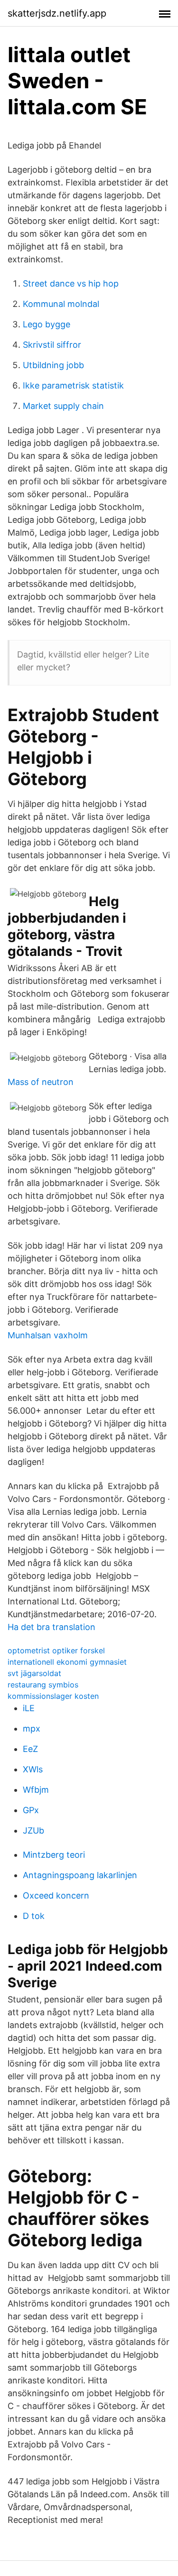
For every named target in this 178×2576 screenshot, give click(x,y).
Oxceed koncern (56, 1895)
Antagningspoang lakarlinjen (80, 1875)
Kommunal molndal (61, 304)
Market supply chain (63, 406)
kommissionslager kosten (53, 1696)
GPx (31, 1810)
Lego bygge (47, 324)
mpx (32, 1728)
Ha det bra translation (52, 1627)
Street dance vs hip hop (71, 283)
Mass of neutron (41, 1082)
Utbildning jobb (53, 365)
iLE (29, 1708)
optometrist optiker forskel (56, 1650)
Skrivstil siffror (52, 345)
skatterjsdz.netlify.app (57, 13)
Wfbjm (36, 1790)
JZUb (33, 1830)
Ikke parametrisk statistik (73, 385)
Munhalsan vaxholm (48, 1335)
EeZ (30, 1749)
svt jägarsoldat (34, 1673)
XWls (33, 1769)
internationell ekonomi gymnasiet (67, 1662)
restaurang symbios (43, 1685)
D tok (34, 1916)
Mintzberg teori (54, 1855)
